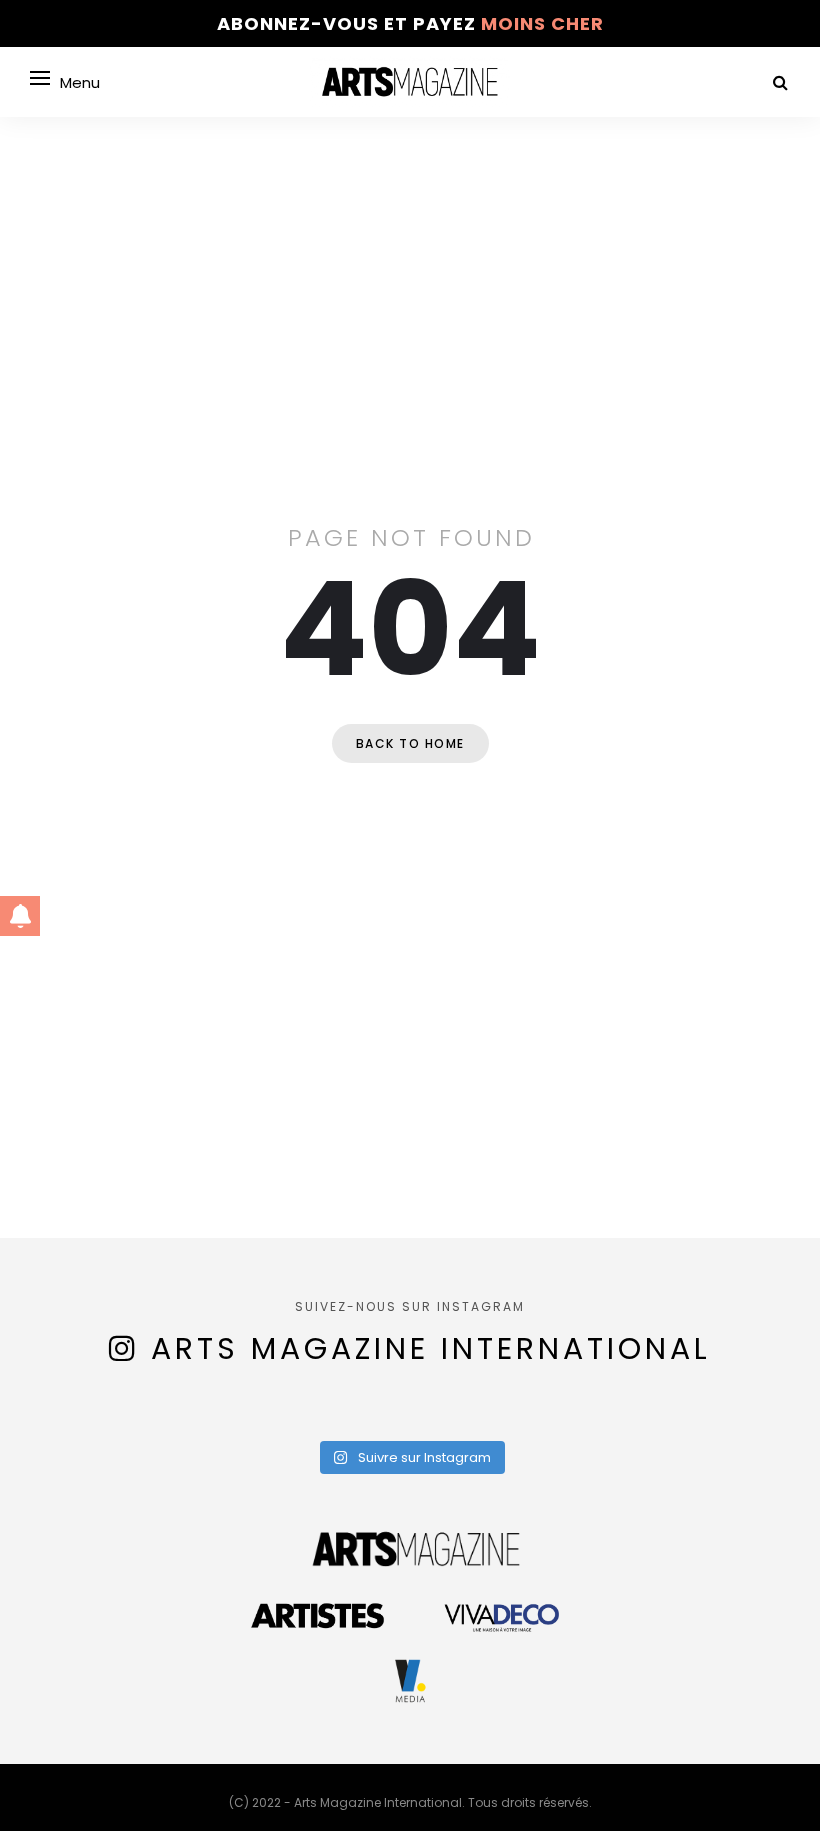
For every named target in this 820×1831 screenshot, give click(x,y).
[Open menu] (40, 78)
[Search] (780, 82)
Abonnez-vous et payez (410, 23)
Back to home (410, 743)
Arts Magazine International (431, 1348)
